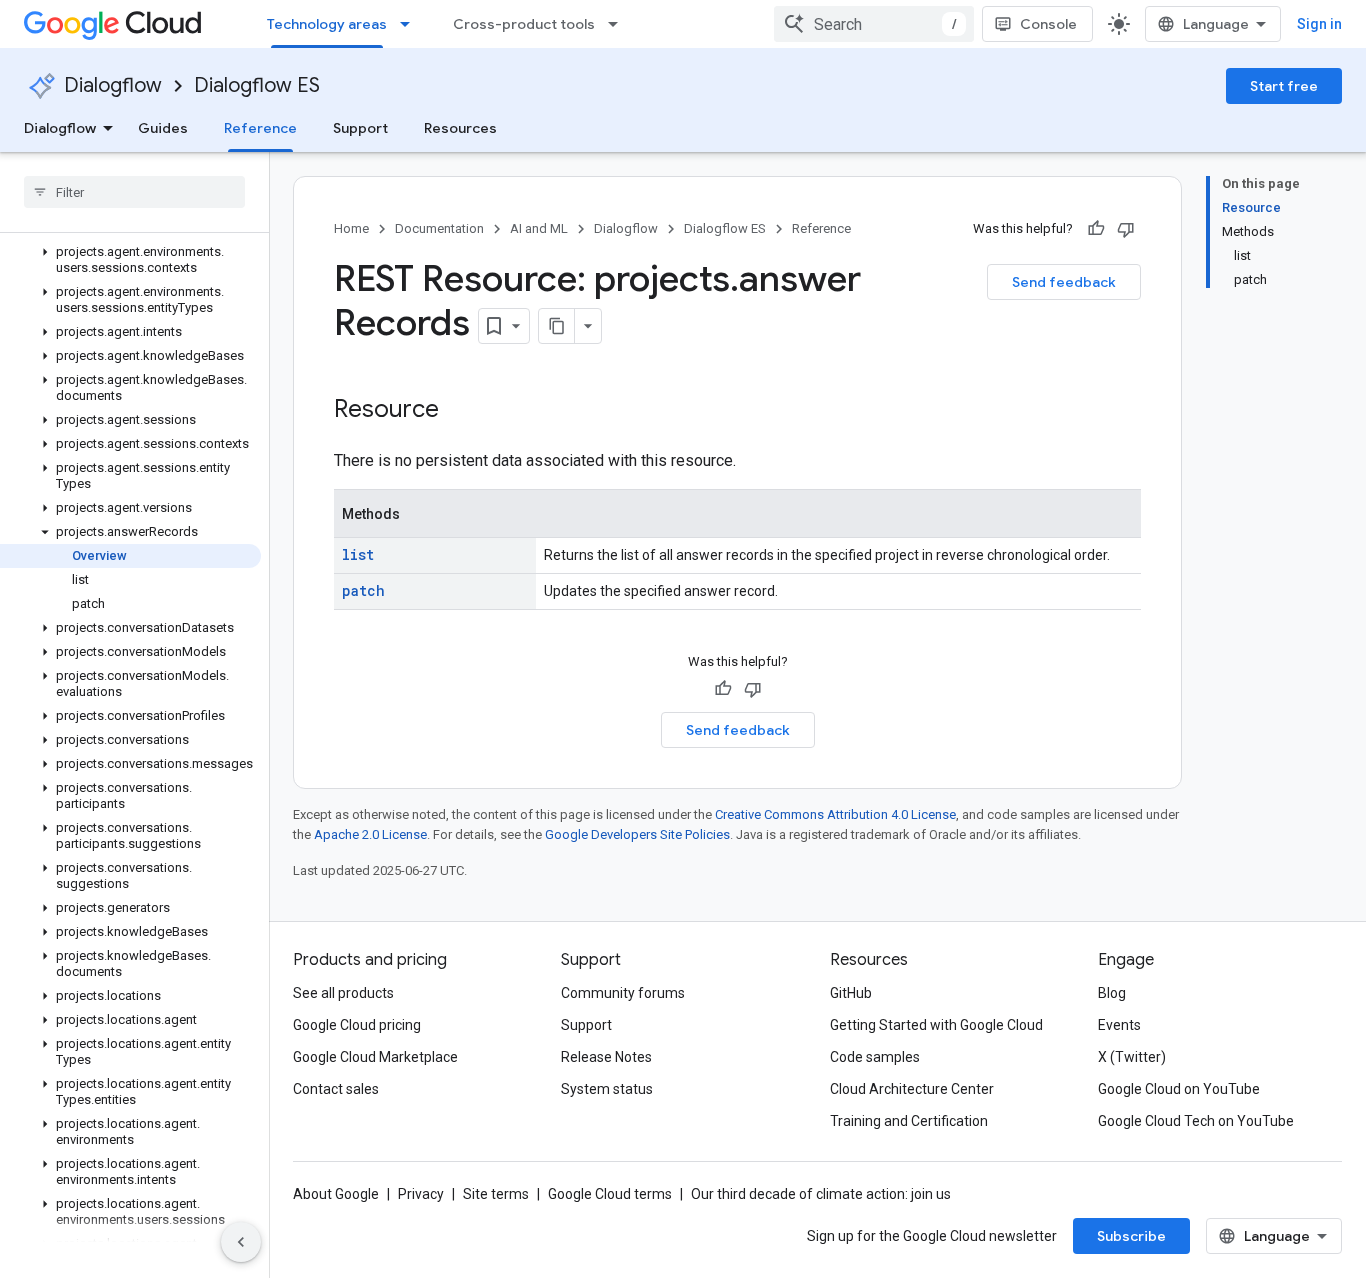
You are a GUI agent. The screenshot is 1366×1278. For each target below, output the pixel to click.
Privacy (421, 1194)
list (358, 554)
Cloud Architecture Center (912, 1089)
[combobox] (874, 24)
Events (1119, 1025)
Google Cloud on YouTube (1179, 1089)
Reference (260, 128)
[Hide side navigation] (241, 1242)
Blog (1112, 993)
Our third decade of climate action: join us (821, 1194)
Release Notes (606, 1057)
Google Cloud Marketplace (375, 1057)
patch (363, 590)
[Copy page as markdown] (557, 326)
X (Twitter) (1132, 1057)
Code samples (875, 1057)
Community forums (623, 993)
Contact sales (336, 1089)
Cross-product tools (524, 24)
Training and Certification (909, 1121)
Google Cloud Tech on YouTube (1196, 1121)
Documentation (439, 228)
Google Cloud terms (610, 1194)
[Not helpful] (1126, 229)
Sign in (1319, 24)
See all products (343, 993)
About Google (336, 1194)
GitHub (851, 993)
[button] (130, 260)
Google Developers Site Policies (637, 834)
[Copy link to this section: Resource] (459, 411)
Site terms (496, 1194)
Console (1048, 24)
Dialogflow (113, 85)
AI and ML (539, 228)
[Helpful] (1096, 229)
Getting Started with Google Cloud (936, 1025)
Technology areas (327, 24)
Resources (460, 128)
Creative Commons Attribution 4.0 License (835, 814)
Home (351, 228)
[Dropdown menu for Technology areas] (411, 24)
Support (360, 128)
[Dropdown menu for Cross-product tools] (619, 24)
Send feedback (1064, 282)
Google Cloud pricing (357, 1025)
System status (607, 1089)
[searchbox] (134, 192)
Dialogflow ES (257, 85)
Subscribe (1131, 1236)
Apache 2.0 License (370, 834)
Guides (163, 128)
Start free (1284, 86)
